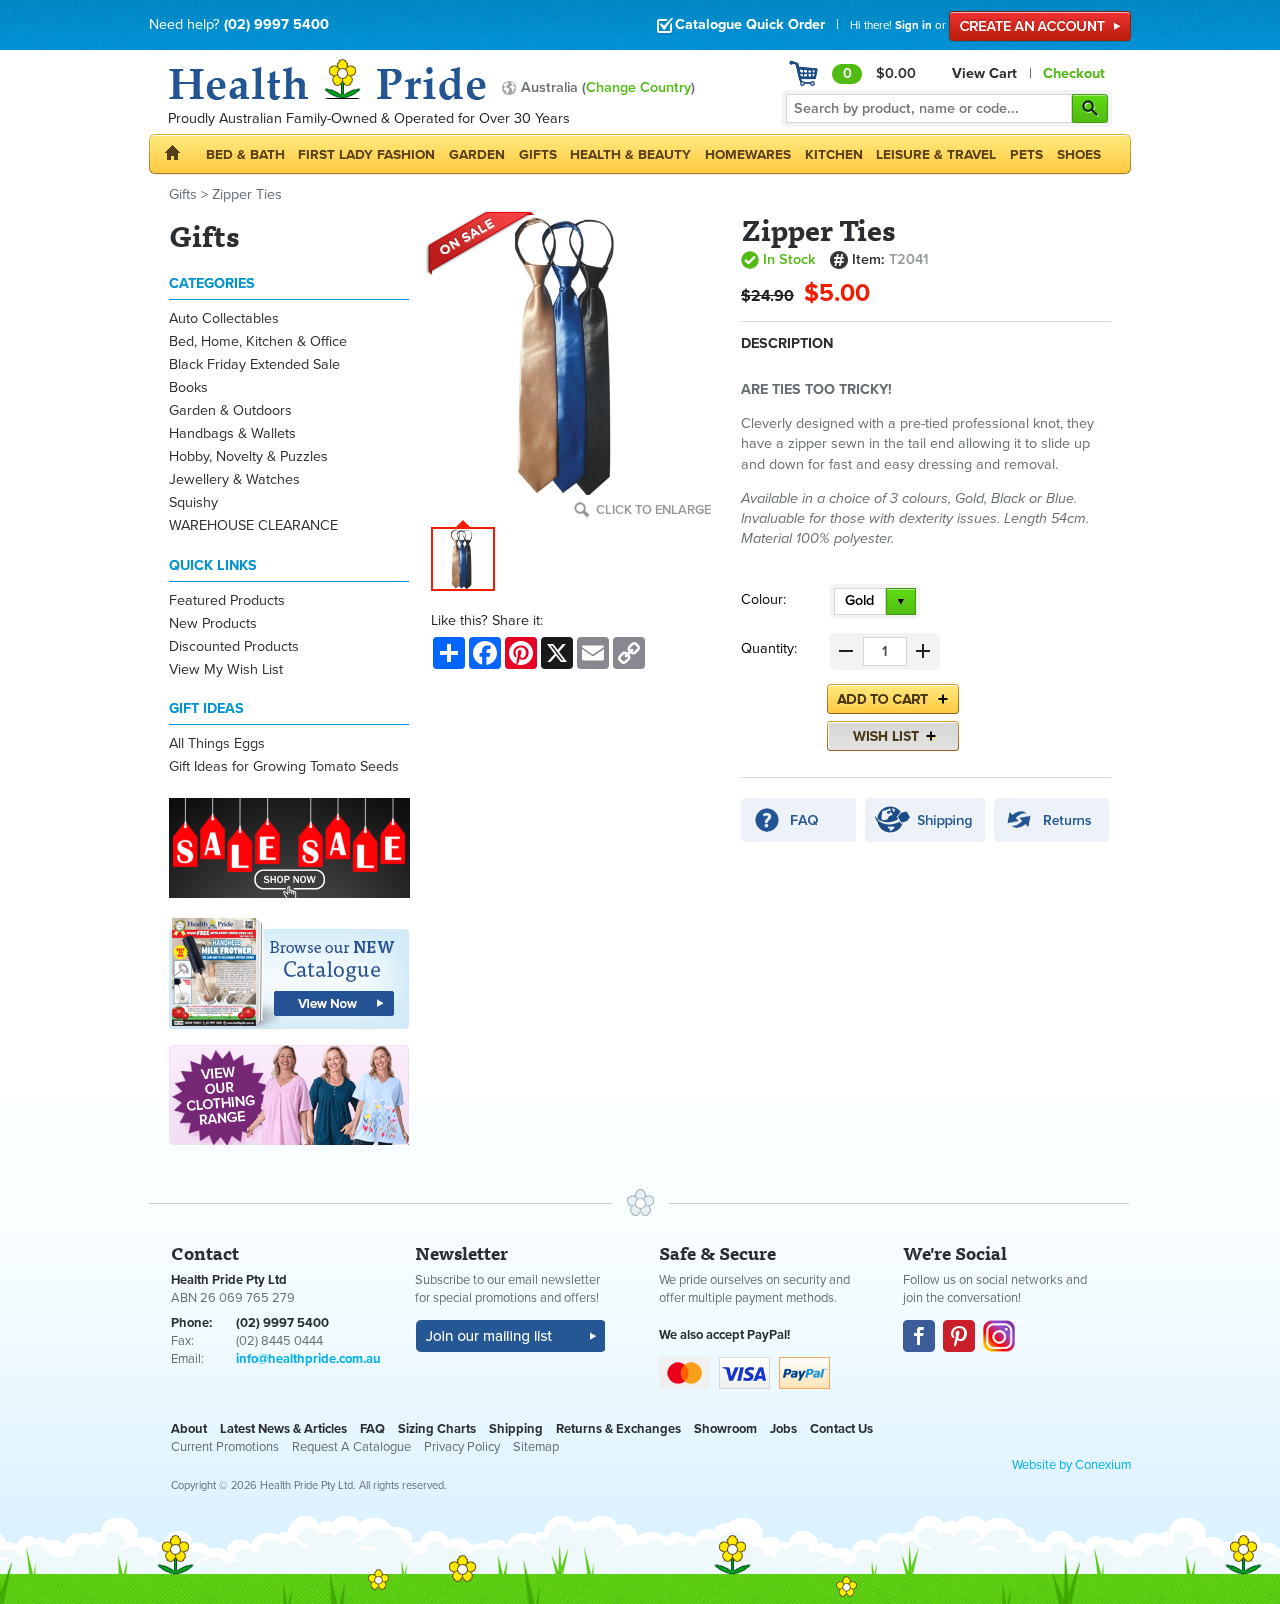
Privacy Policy (462, 1447)
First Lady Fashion (366, 154)
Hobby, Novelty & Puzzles (248, 456)
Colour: (763, 599)
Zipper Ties (247, 194)
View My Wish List (226, 669)
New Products (213, 623)
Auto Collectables (224, 318)
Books (188, 387)
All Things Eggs (217, 743)
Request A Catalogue (351, 1447)
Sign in (913, 25)
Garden (477, 154)
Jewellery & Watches (234, 479)
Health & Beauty (630, 154)
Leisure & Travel (936, 154)
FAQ (372, 1429)
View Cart (984, 73)
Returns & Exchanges (618, 1429)
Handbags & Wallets (232, 433)
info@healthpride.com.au (308, 1359)
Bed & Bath (245, 154)
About (189, 1429)
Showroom (725, 1429)
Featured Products (227, 600)
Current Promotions (225, 1447)
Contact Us (841, 1429)
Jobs (783, 1429)
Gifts (538, 154)
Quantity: (769, 648)
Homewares (748, 154)
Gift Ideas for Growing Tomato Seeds (284, 766)
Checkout (1074, 73)
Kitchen (834, 154)
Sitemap (536, 1447)
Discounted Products (234, 646)
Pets (1026, 154)
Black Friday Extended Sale (254, 364)
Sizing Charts (437, 1429)
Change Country (638, 87)
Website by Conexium (1071, 1465)
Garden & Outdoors (230, 410)
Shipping (516, 1429)
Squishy (193, 502)
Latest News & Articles (283, 1429)
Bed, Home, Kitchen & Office (258, 341)
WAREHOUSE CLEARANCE (253, 525)
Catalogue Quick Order (750, 24)
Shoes (1079, 154)
